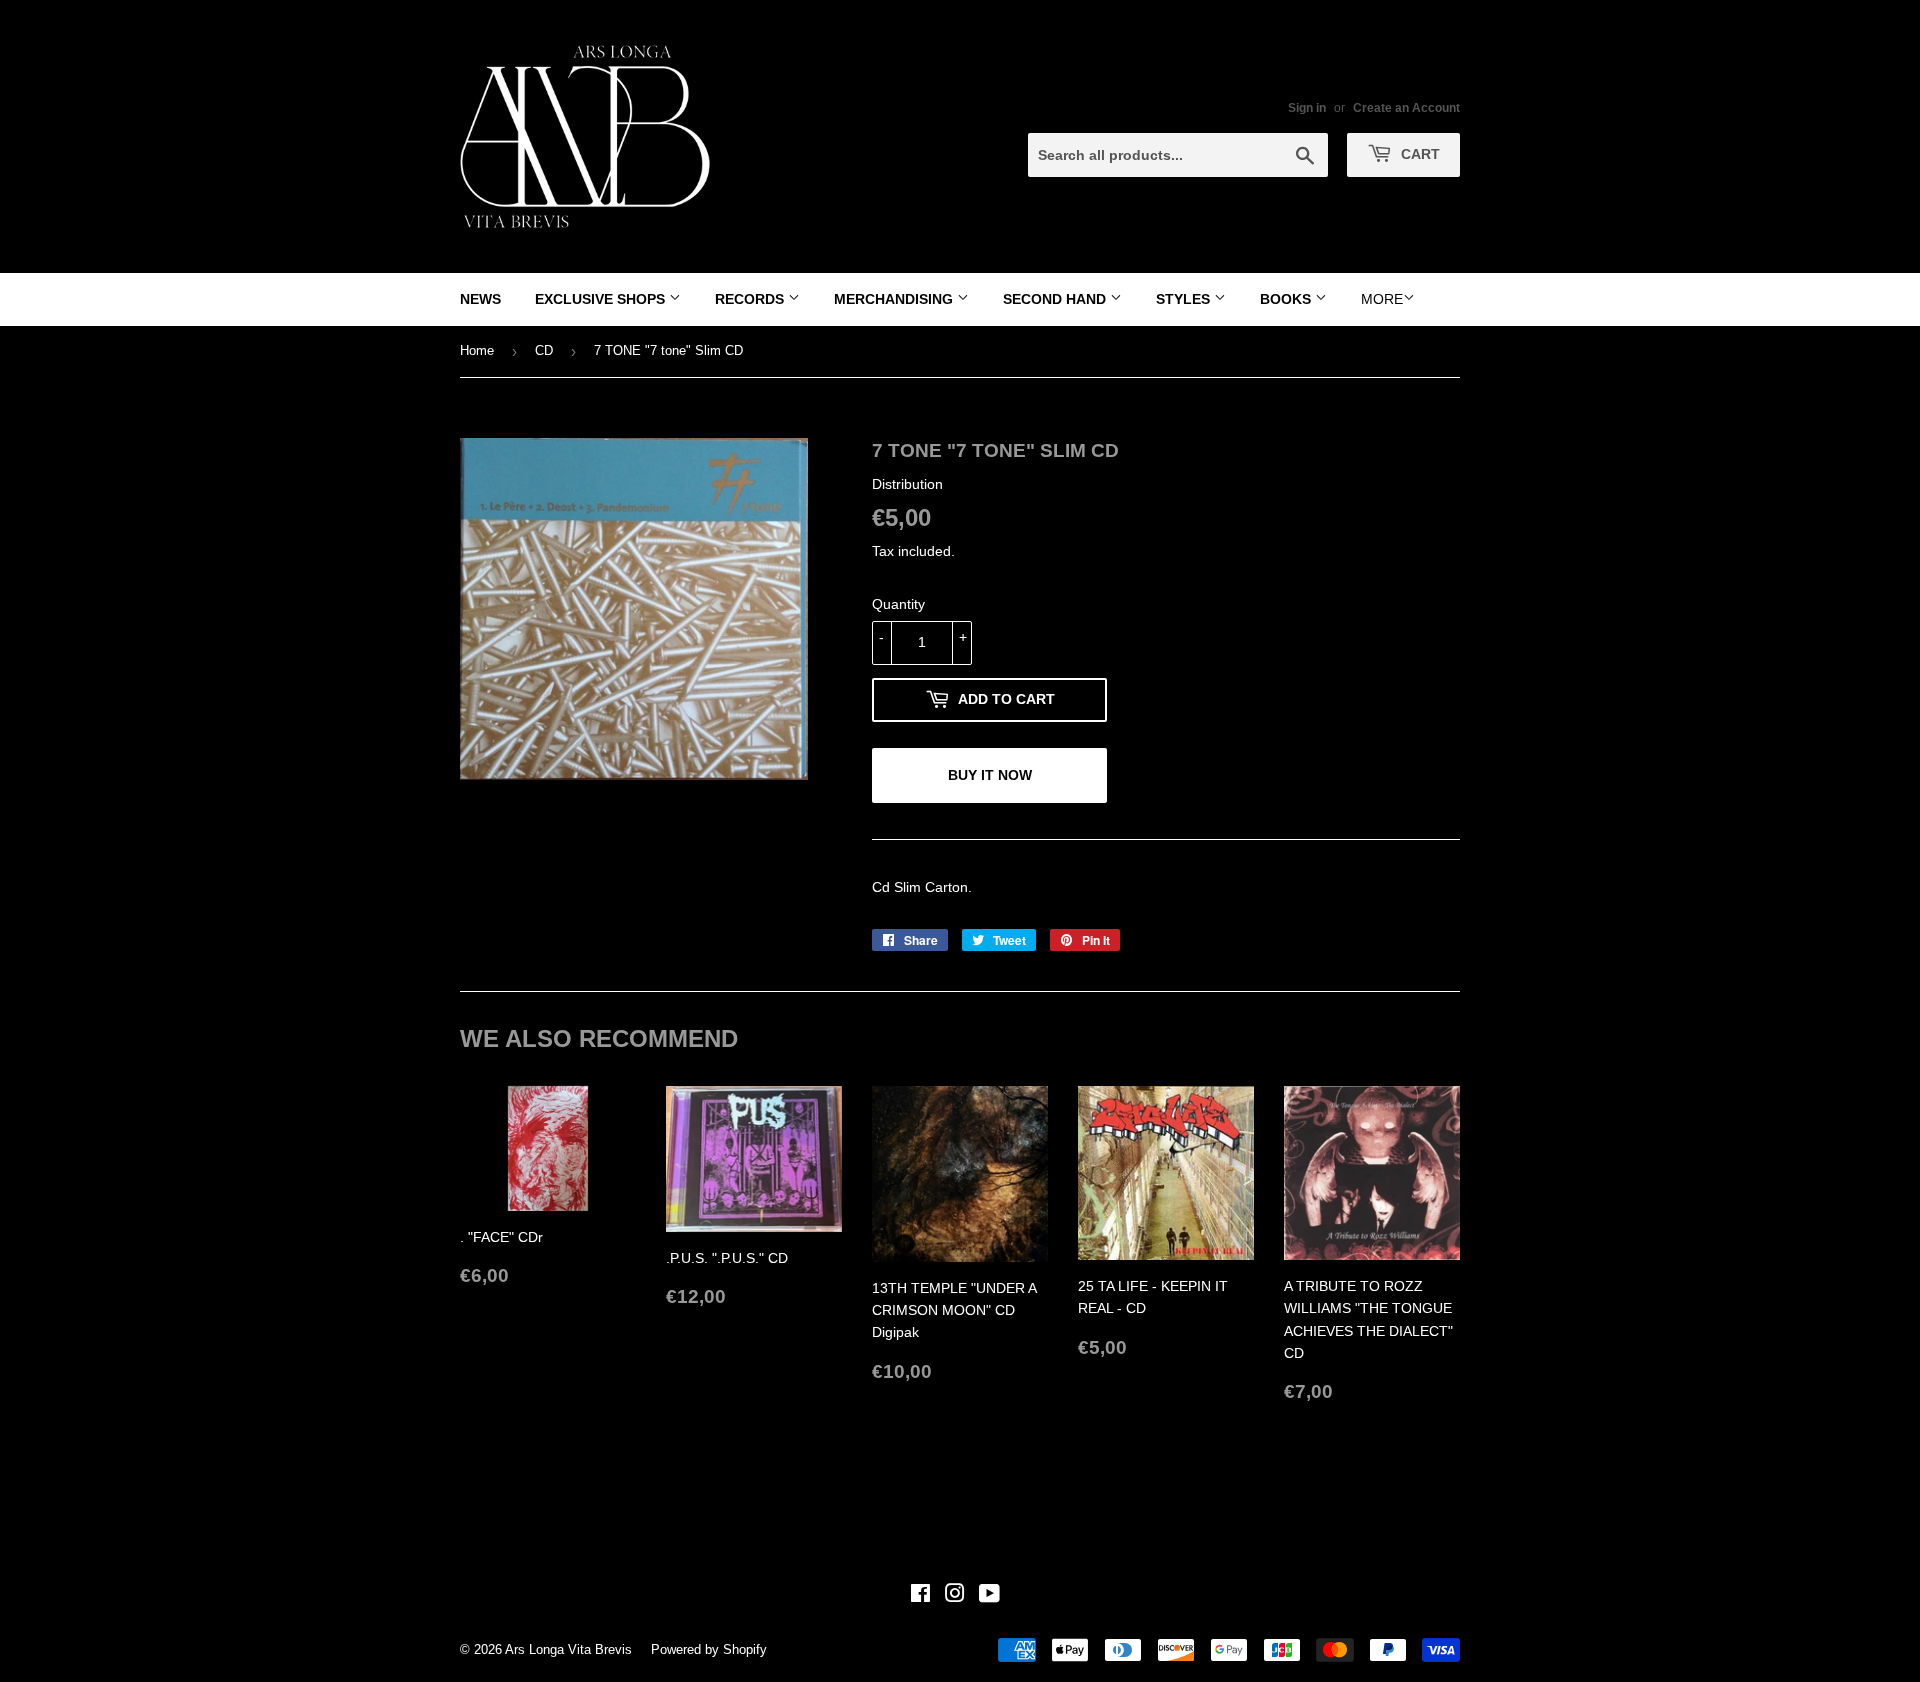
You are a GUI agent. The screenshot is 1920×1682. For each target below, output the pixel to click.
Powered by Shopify (709, 1649)
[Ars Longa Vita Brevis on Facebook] (920, 1596)
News (480, 299)
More (1382, 299)
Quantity (898, 604)
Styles (1185, 299)
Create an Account (1406, 108)
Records (751, 299)
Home (477, 350)
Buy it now (990, 775)
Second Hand (1056, 299)
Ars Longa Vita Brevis (568, 1649)
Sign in (1307, 108)
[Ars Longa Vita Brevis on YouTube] (989, 1596)
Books (1287, 299)
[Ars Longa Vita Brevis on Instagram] (955, 1596)
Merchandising (895, 299)
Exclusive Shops (602, 299)
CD (544, 350)
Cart (1418, 154)
